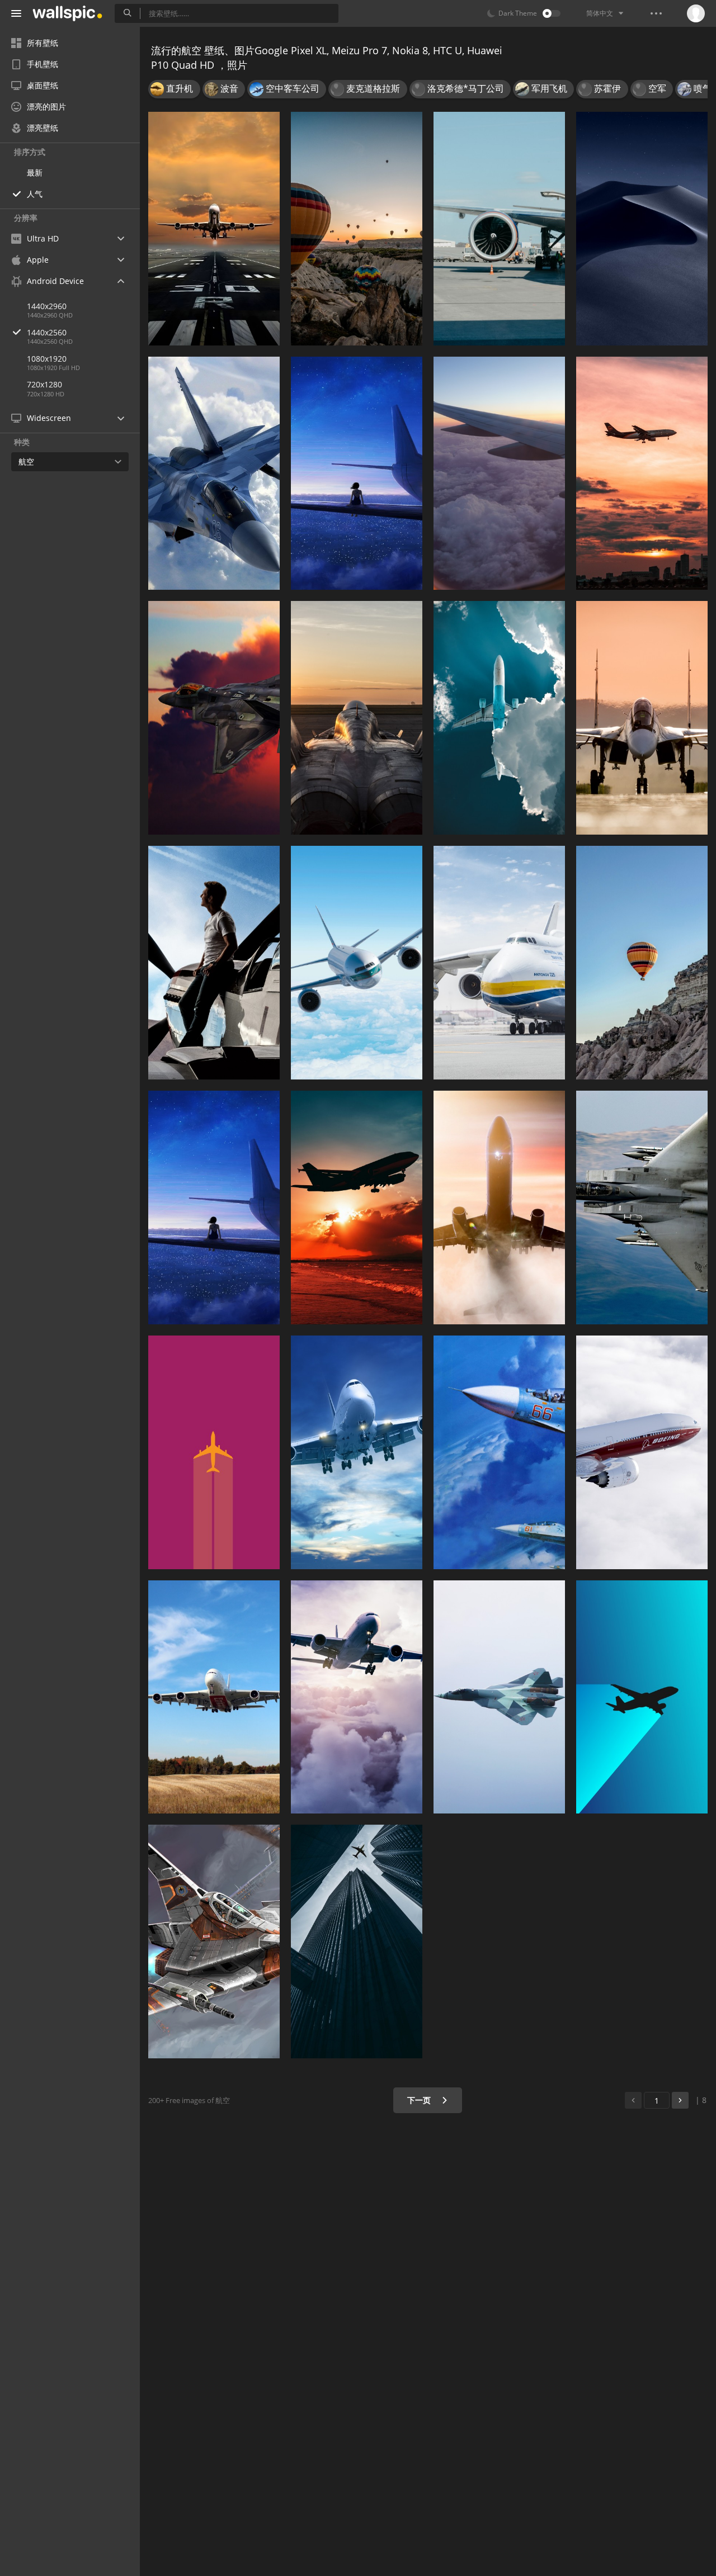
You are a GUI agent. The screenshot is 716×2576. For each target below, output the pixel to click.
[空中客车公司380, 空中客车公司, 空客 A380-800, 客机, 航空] (214, 1697)
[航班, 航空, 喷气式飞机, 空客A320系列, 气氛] (499, 718)
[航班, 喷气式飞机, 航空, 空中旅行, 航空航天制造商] (214, 229)
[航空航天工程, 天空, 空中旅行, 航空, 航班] (499, 1207)
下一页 (420, 2100)
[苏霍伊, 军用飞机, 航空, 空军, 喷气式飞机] (642, 718)
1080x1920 (47, 359)
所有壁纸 (43, 43)
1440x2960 (47, 306)
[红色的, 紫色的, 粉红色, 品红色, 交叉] (214, 1452)
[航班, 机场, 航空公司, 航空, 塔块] (357, 1942)
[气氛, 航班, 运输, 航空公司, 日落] (499, 473)
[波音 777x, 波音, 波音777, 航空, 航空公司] (642, 1452)
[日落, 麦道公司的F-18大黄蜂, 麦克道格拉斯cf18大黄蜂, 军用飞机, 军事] (357, 718)
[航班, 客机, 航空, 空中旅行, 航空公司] (357, 1697)
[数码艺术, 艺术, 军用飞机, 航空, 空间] (214, 1942)
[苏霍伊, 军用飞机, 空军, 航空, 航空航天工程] (499, 1452)
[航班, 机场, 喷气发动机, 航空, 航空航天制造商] (499, 229)
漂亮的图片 (46, 106)
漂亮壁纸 (43, 128)
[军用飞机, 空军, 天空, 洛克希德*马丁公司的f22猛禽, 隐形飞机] (214, 718)
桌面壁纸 (43, 85)
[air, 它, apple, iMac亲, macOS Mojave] (642, 229)
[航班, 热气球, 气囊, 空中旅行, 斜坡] (642, 963)
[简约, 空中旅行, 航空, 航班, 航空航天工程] (642, 1697)
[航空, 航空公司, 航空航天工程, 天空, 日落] (357, 1207)
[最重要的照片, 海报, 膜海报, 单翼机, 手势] (214, 963)
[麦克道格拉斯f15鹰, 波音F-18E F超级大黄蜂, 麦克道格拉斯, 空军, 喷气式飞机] (642, 1207)
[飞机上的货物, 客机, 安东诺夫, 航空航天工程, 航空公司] (499, 963)
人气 (35, 194)
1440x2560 (47, 332)
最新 (35, 172)
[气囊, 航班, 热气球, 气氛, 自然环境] (357, 229)
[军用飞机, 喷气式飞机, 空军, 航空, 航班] (214, 473)
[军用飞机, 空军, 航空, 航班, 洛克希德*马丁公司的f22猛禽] (499, 1697)
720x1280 (44, 384)
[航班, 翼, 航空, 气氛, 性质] (357, 473)
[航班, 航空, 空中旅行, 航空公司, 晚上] (642, 473)
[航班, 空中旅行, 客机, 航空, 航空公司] (357, 1452)
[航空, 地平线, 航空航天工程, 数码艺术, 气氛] (214, 1207)
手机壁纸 (43, 64)
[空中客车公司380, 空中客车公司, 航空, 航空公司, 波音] (357, 963)
